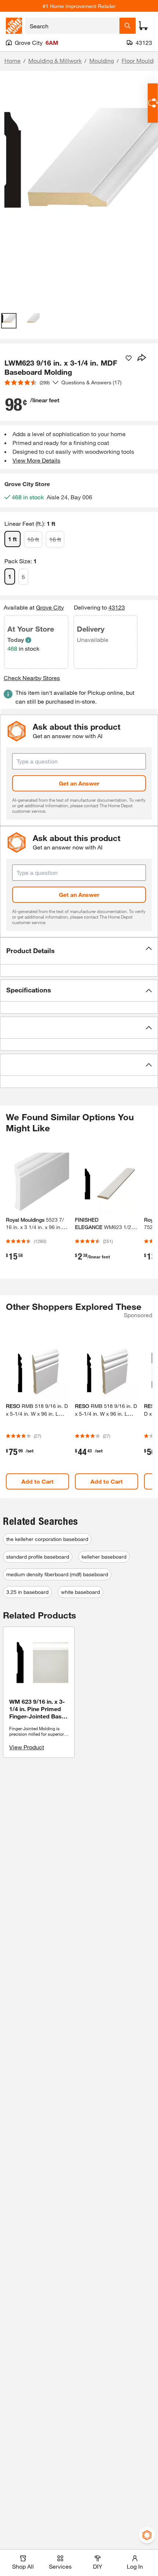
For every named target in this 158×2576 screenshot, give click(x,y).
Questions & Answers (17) (91, 382)
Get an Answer (79, 783)
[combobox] (72, 26)
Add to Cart (37, 1481)
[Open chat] (153, 103)
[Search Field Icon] (128, 26)
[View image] (9, 321)
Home (12, 60)
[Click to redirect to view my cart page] (143, 26)
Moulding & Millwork (55, 60)
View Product (27, 1747)
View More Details (36, 460)
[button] (79, 951)
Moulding (102, 60)
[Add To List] (129, 358)
